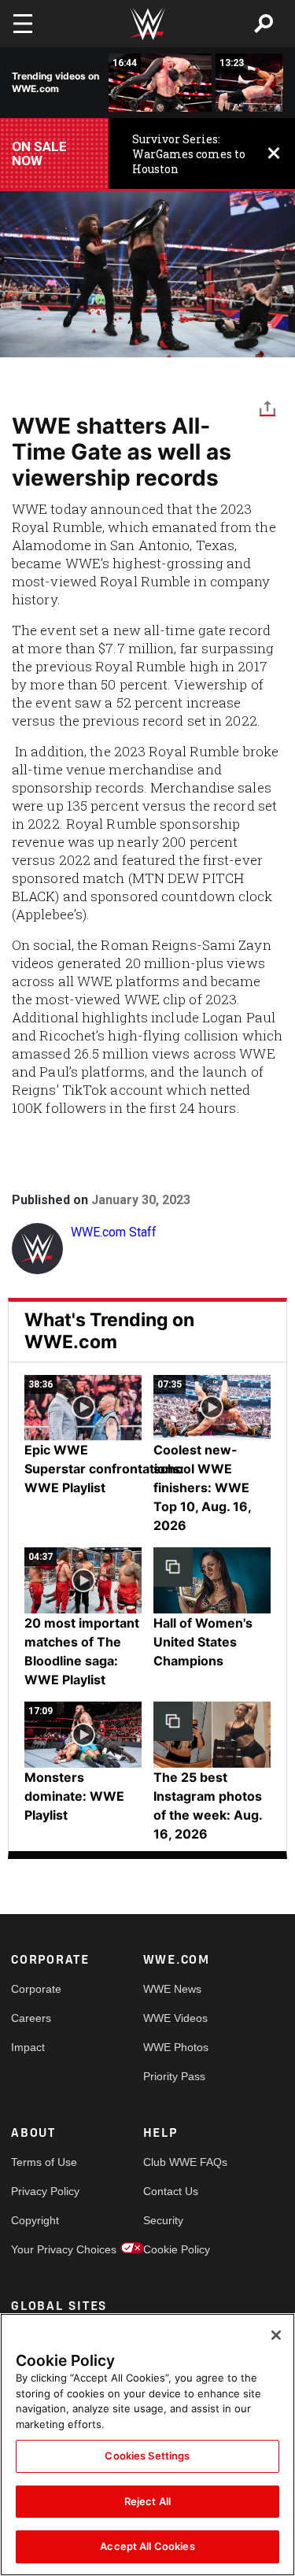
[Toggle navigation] (23, 24)
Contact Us (171, 2191)
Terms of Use (44, 2162)
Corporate (36, 1989)
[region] (147, 2445)
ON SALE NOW (39, 153)
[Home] (148, 24)
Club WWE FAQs (176, 2162)
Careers (31, 2018)
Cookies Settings (147, 2456)
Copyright (35, 2220)
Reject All (147, 2501)
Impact (28, 2047)
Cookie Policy (176, 2249)
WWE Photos (176, 2047)
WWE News (172, 1989)
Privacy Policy (44, 2191)
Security (163, 2220)
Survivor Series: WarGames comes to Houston (189, 154)
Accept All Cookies (147, 2546)
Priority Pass (174, 2076)
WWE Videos (175, 2018)
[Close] (276, 2335)
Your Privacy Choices (44, 2249)
